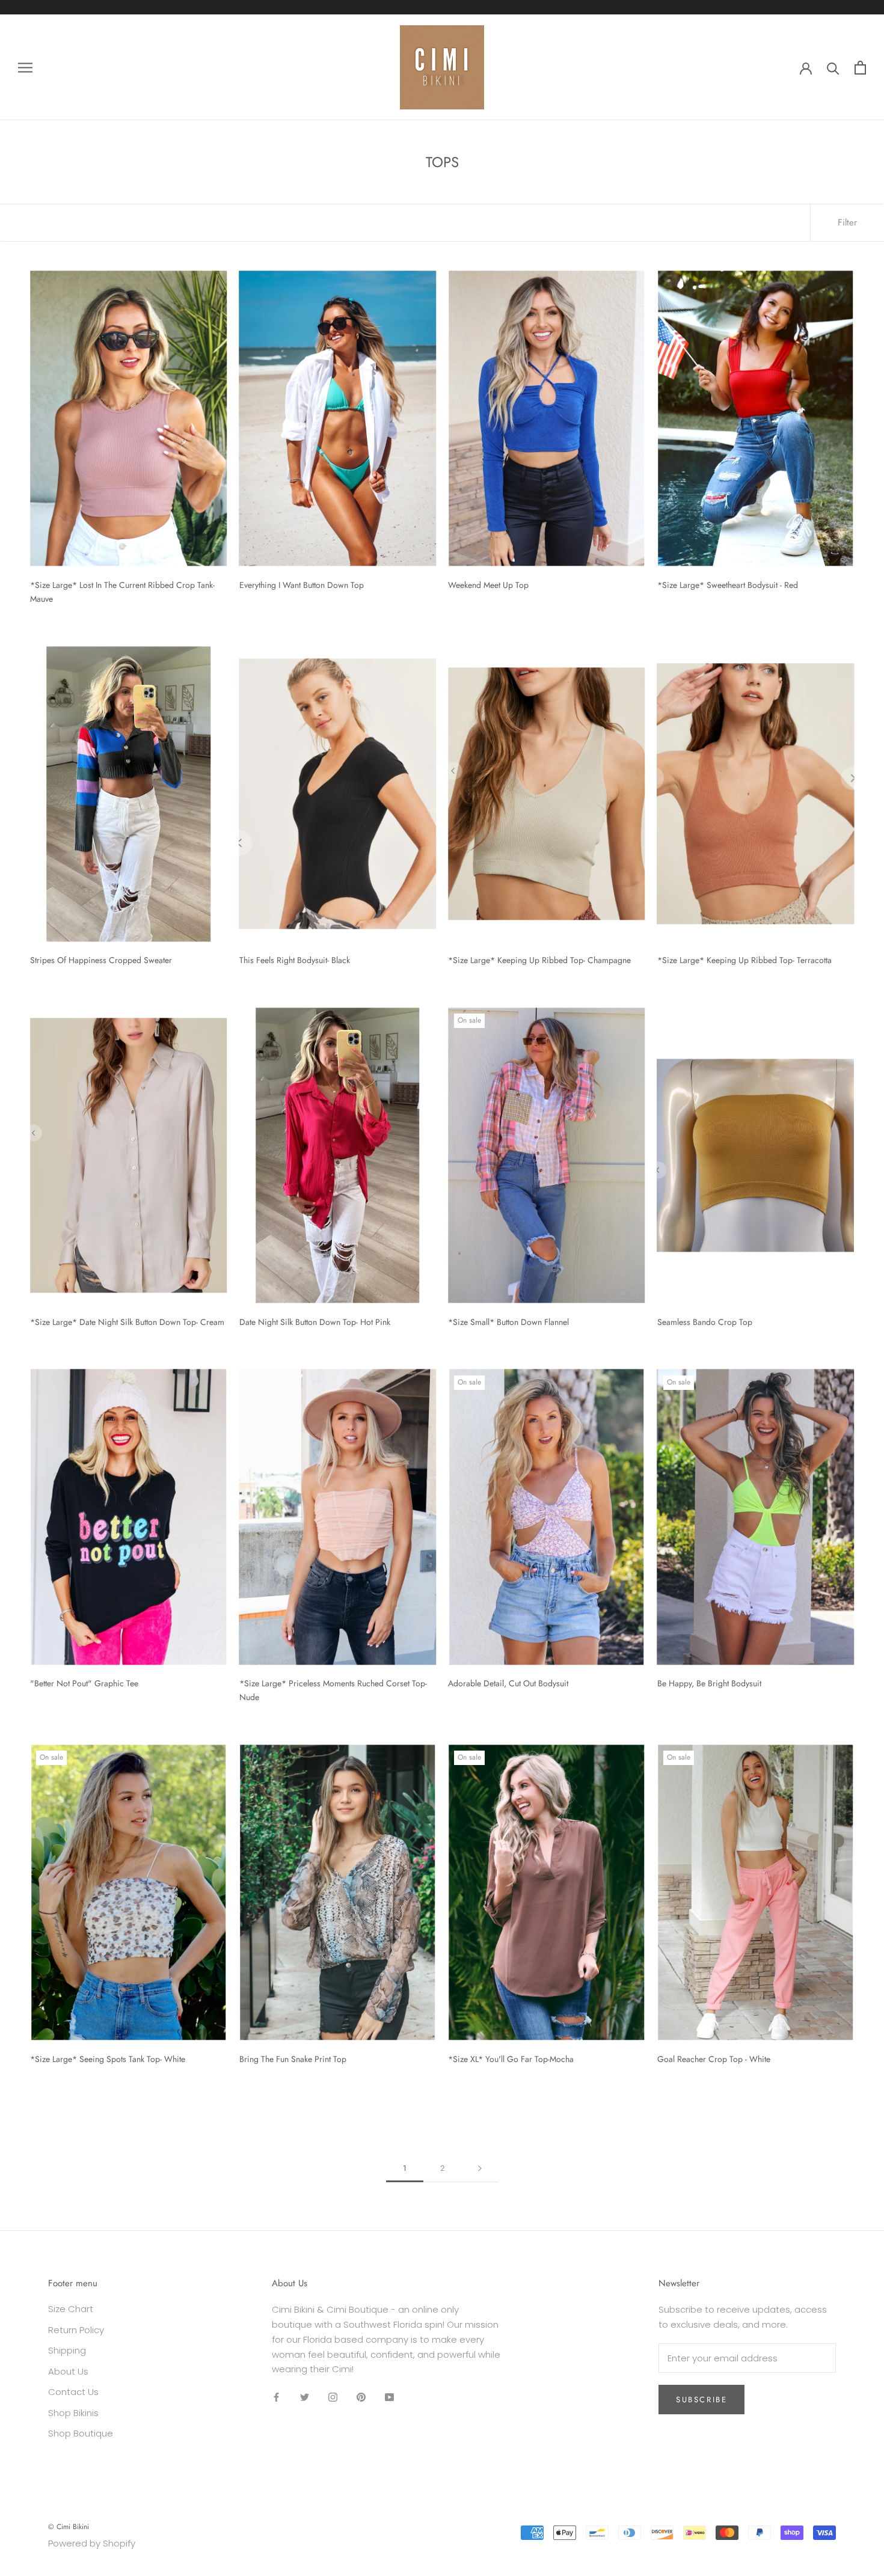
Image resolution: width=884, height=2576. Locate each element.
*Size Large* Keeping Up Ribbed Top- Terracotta (744, 960)
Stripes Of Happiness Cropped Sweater (101, 960)
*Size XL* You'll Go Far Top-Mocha (511, 2059)
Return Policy (76, 2330)
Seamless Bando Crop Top (705, 1322)
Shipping (67, 2350)
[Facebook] (276, 2397)
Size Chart (71, 2309)
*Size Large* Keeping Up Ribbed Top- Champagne (539, 960)
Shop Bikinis (73, 2413)
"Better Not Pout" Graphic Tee (84, 1683)
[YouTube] (389, 2397)
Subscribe (701, 2400)
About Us (68, 2371)
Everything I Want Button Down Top (302, 585)
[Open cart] (860, 68)
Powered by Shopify (92, 2543)
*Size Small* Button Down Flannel (508, 1322)
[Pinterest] (361, 2397)
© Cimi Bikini (69, 2527)
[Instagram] (333, 2397)
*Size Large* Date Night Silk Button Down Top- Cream (127, 1322)
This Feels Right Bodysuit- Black (295, 960)
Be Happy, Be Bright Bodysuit (709, 1683)
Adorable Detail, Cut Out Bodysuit (508, 1683)
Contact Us (73, 2392)
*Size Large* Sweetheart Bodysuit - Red (728, 585)
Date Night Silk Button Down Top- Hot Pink (315, 1322)
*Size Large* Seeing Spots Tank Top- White (108, 2059)
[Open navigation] (25, 67)
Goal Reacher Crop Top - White (714, 2059)
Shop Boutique (81, 2433)
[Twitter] (305, 2397)
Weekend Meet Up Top (488, 585)
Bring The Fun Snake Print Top (293, 2059)
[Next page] (480, 2168)
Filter (847, 222)
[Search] (833, 68)
